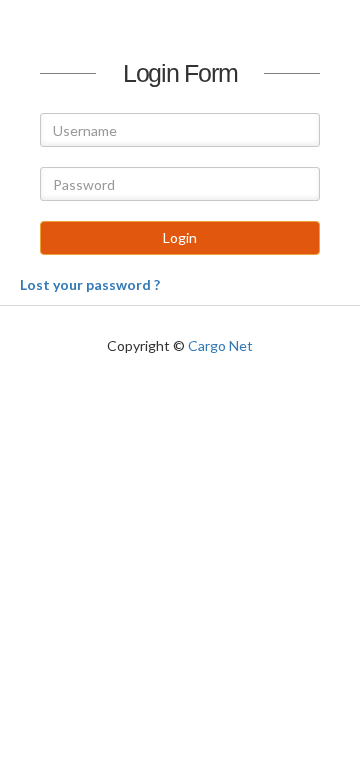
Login (180, 237)
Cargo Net (220, 345)
